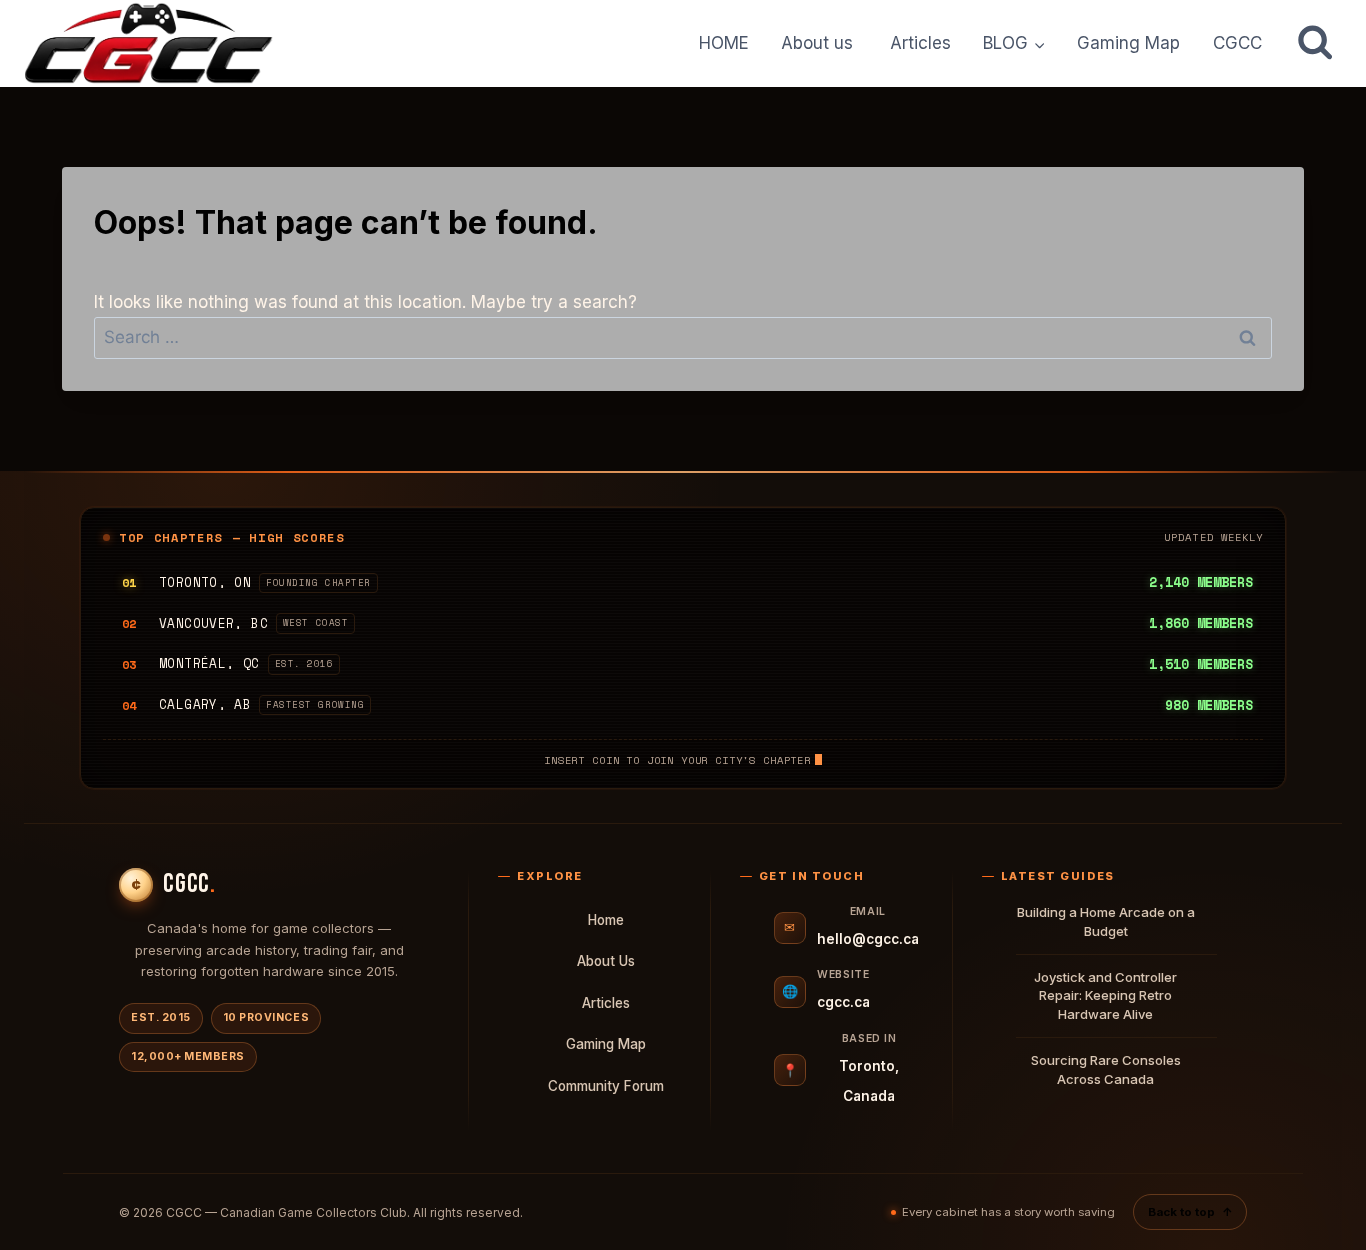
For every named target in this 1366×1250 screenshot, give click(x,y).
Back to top (1190, 1212)
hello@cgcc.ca (868, 939)
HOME (724, 43)
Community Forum (606, 1086)
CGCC (1237, 43)
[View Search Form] (1315, 43)
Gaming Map (1128, 43)
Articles (920, 43)
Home (606, 920)
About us (819, 43)
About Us (606, 961)
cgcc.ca (843, 1002)
